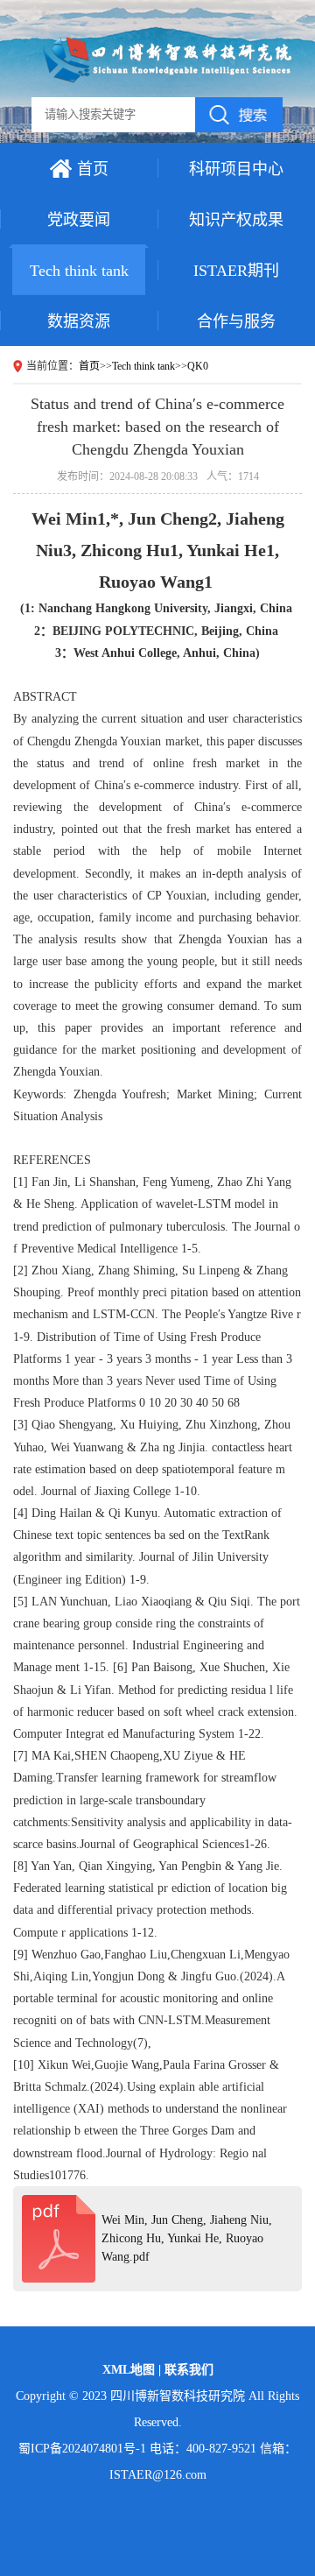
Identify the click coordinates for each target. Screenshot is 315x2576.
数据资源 (79, 321)
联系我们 (189, 2370)
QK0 (198, 366)
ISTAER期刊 (236, 271)
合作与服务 (236, 321)
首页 (93, 169)
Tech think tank (79, 271)
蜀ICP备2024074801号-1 (82, 2449)
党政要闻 (79, 220)
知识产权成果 (236, 220)
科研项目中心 (236, 169)
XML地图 (130, 2370)
